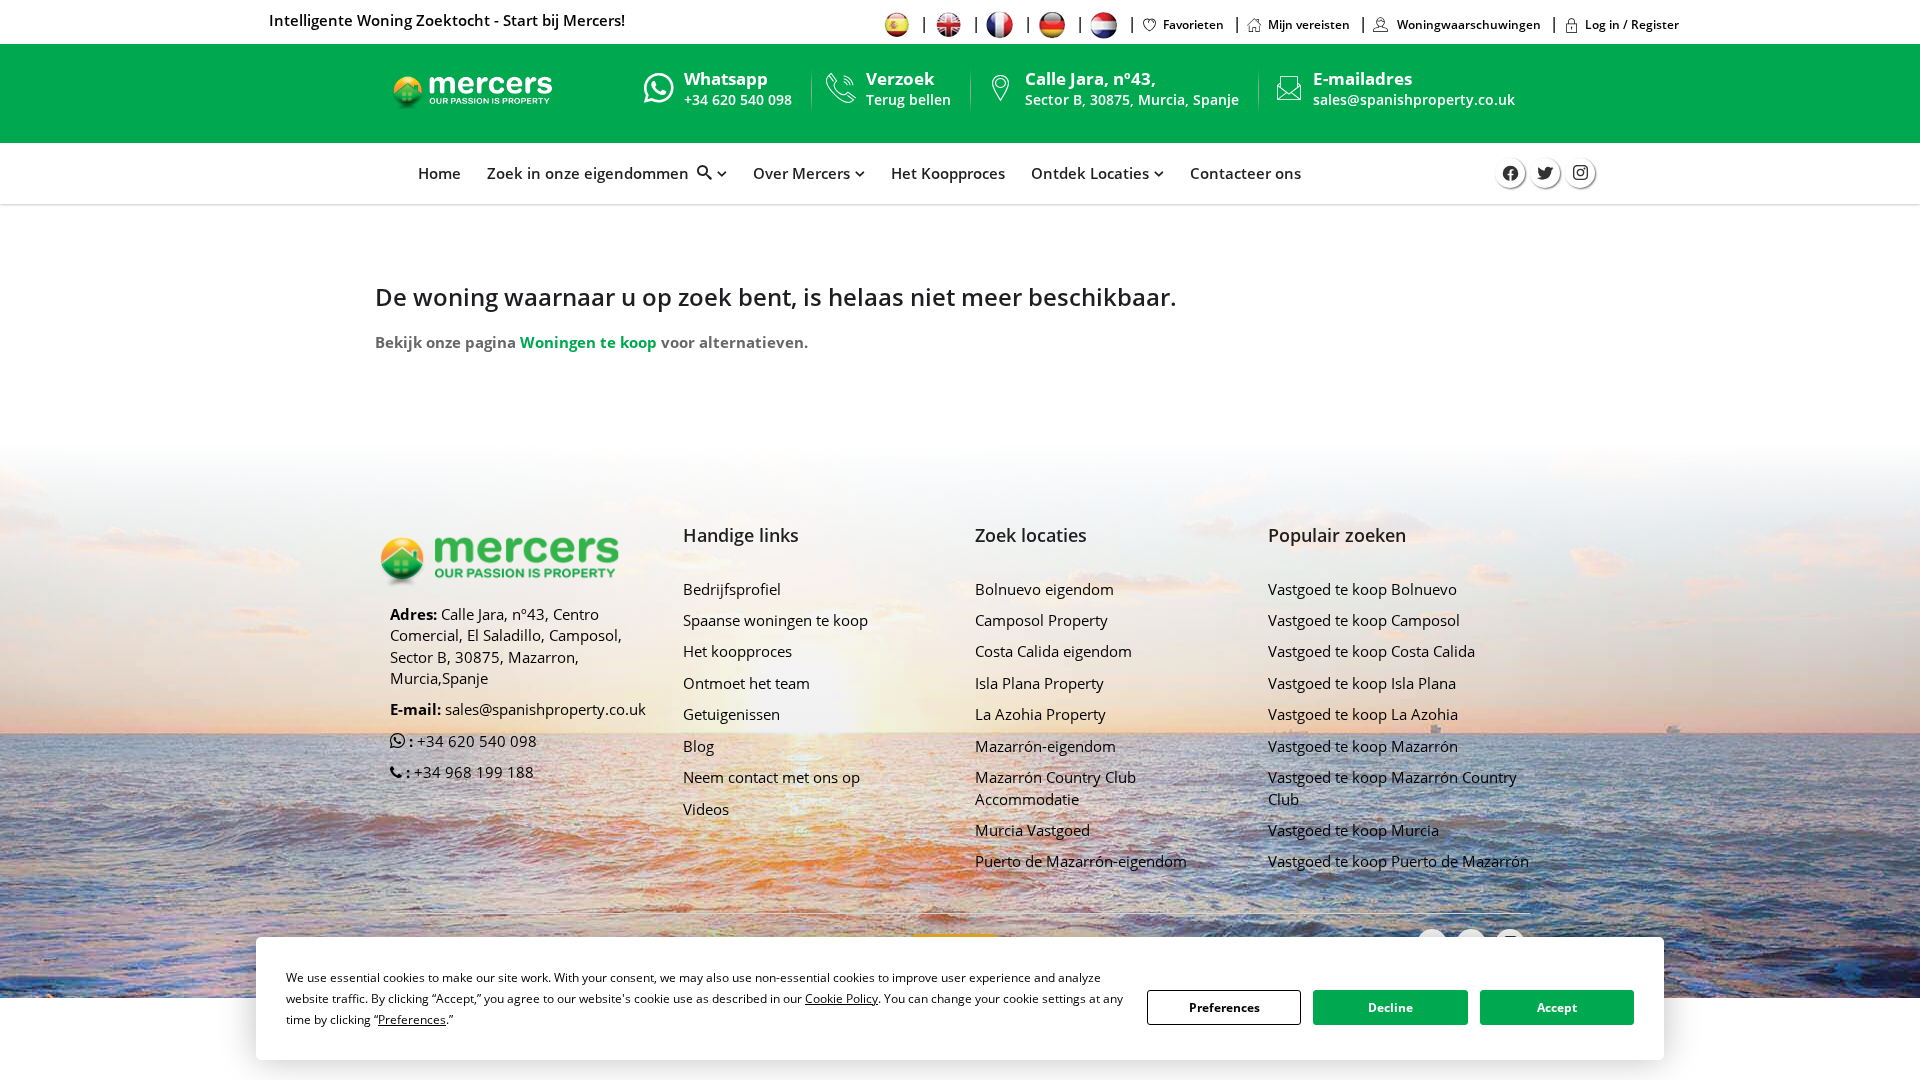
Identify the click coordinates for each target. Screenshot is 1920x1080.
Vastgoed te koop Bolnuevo (1362, 589)
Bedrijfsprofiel (732, 589)
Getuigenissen (731, 714)
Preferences (1224, 1007)
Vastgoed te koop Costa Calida (1371, 651)
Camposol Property (1041, 620)
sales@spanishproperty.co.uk (1414, 99)
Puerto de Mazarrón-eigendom (1081, 861)
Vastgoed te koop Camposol (1364, 620)
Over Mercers (801, 173)
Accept (1557, 1007)
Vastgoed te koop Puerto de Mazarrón (1398, 861)
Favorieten (1193, 24)
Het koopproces (737, 651)
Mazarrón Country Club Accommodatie (1055, 787)
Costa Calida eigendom (1053, 651)
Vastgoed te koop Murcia (1353, 830)
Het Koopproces (948, 173)
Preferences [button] (412, 1019)
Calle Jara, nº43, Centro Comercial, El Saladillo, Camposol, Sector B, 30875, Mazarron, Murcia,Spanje (506, 646)
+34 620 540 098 (475, 741)
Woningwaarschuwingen (1467, 24)
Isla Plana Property (1039, 683)
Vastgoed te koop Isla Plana (1362, 683)
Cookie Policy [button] (841, 998)
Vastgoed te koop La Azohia (1363, 714)
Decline (1390, 1007)
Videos (706, 809)
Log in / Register (1632, 24)
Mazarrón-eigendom (1045, 746)
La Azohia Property (1040, 714)
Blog (698, 746)
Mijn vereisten (1309, 24)
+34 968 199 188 (472, 772)
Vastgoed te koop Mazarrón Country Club (1392, 787)
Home (439, 173)
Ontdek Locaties (1090, 173)
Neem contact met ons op (771, 777)
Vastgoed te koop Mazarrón (1363, 746)
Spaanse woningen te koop (775, 620)
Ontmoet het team (746, 683)
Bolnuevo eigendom (1044, 589)
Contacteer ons (1245, 173)
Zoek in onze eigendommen (592, 173)
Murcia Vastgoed (1032, 830)
